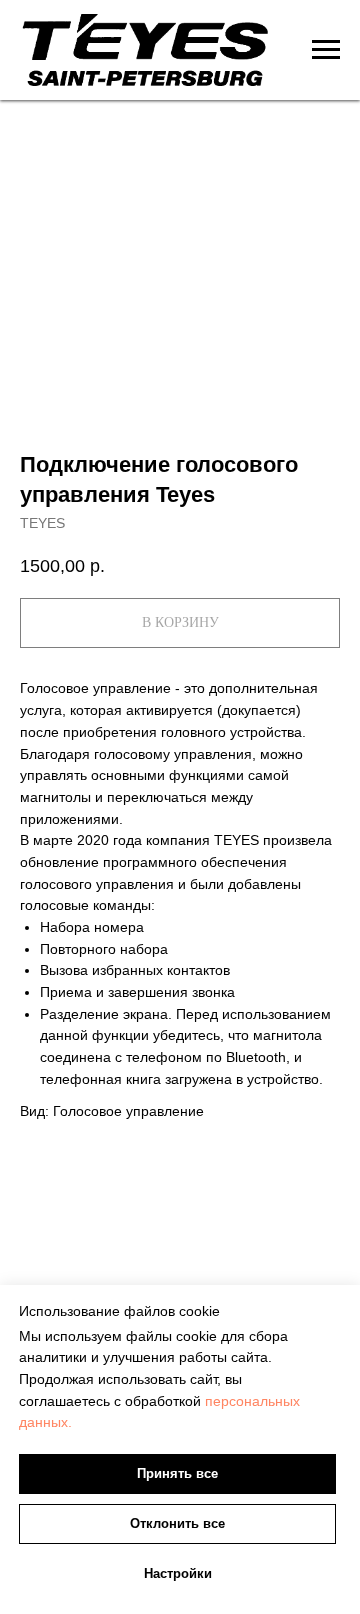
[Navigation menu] (326, 50)
